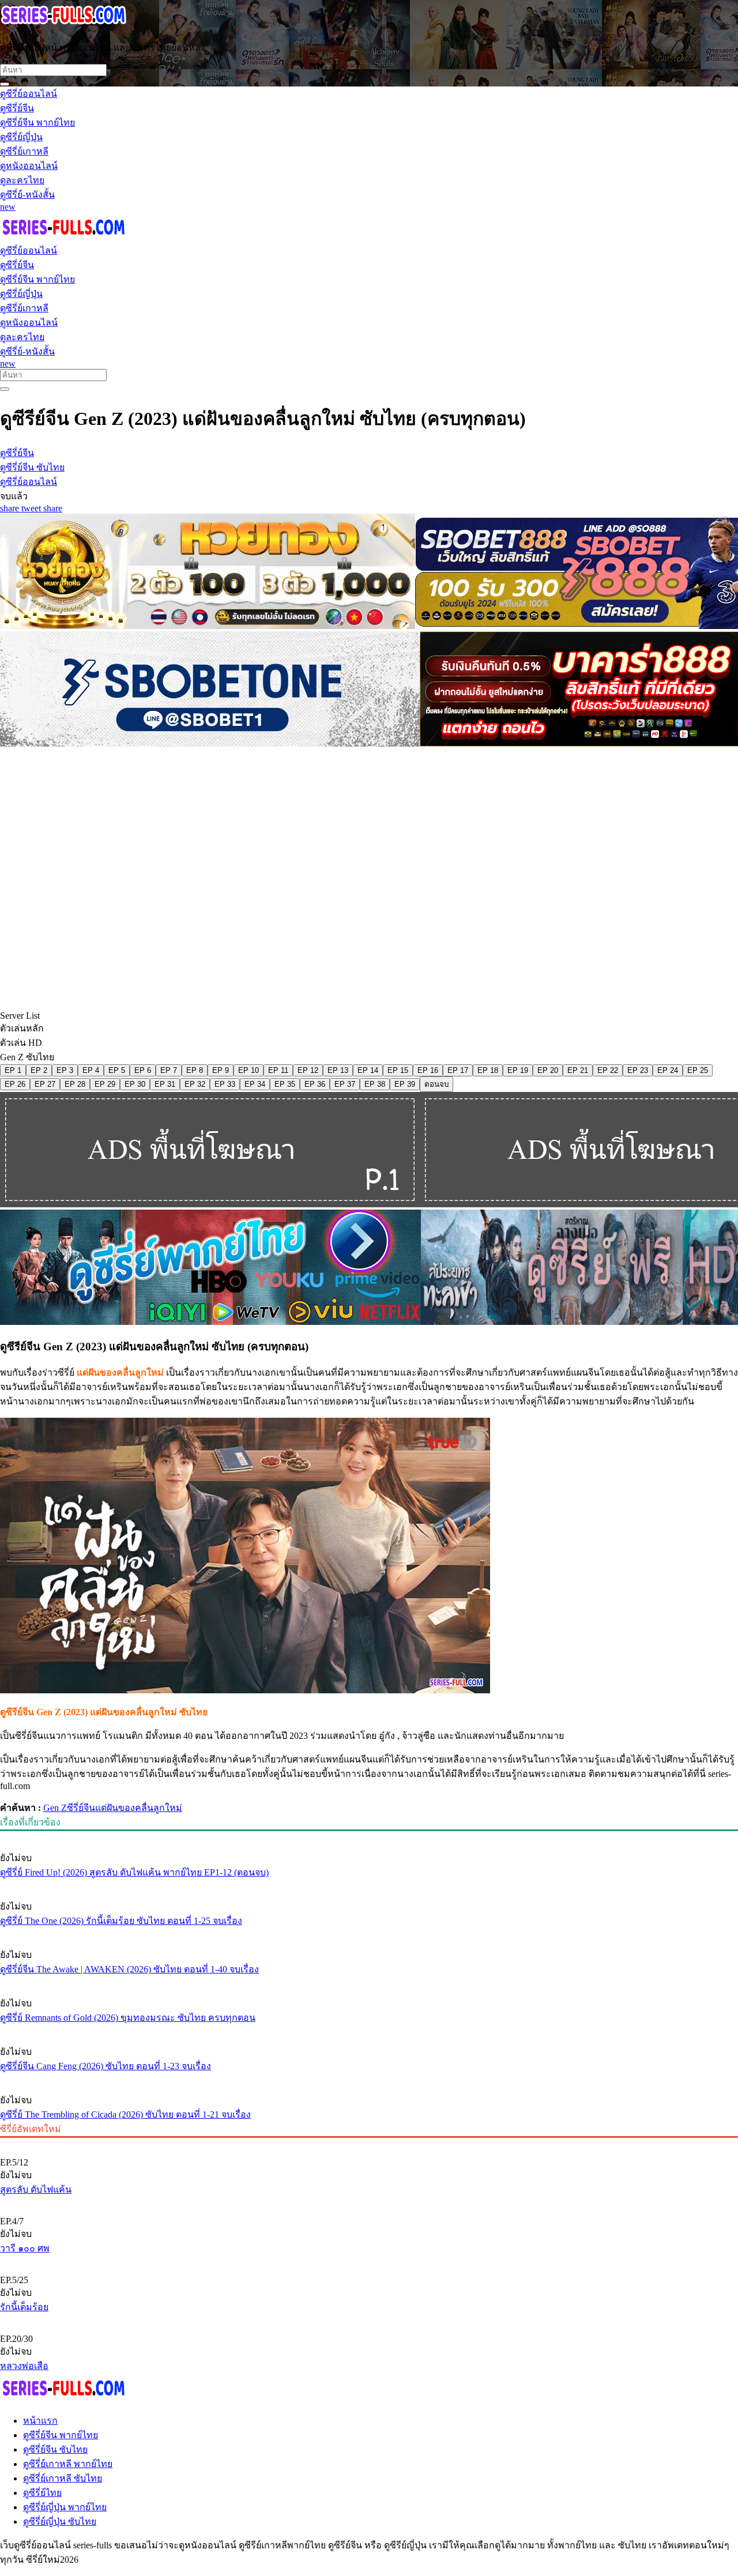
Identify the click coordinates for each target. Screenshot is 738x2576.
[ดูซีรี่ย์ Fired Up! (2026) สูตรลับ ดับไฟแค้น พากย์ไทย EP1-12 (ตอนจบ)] (369, 1836)
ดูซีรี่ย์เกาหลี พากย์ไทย (68, 2464)
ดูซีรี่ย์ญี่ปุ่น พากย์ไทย (65, 2507)
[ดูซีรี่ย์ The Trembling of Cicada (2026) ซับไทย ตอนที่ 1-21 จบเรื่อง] (369, 2078)
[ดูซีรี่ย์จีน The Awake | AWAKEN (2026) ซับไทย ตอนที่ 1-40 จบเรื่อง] (369, 1933)
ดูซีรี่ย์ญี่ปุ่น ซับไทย (60, 2522)
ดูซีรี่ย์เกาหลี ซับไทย (63, 2478)
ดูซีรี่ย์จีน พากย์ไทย (61, 2435)
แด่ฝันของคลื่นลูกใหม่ (139, 1808)
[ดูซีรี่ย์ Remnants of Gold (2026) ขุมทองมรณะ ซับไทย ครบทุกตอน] (369, 1982)
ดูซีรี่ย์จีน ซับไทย (55, 2449)
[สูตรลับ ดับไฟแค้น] (369, 2143)
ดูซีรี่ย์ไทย (42, 2493)
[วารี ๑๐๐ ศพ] (369, 2202)
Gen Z (55, 1808)
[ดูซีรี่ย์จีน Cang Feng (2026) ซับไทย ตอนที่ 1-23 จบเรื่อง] (369, 2030)
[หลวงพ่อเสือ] (369, 2319)
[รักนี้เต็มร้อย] (369, 2261)
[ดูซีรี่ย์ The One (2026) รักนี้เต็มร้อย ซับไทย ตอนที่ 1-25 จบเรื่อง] (369, 1885)
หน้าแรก (40, 2421)
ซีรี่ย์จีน (81, 1808)
